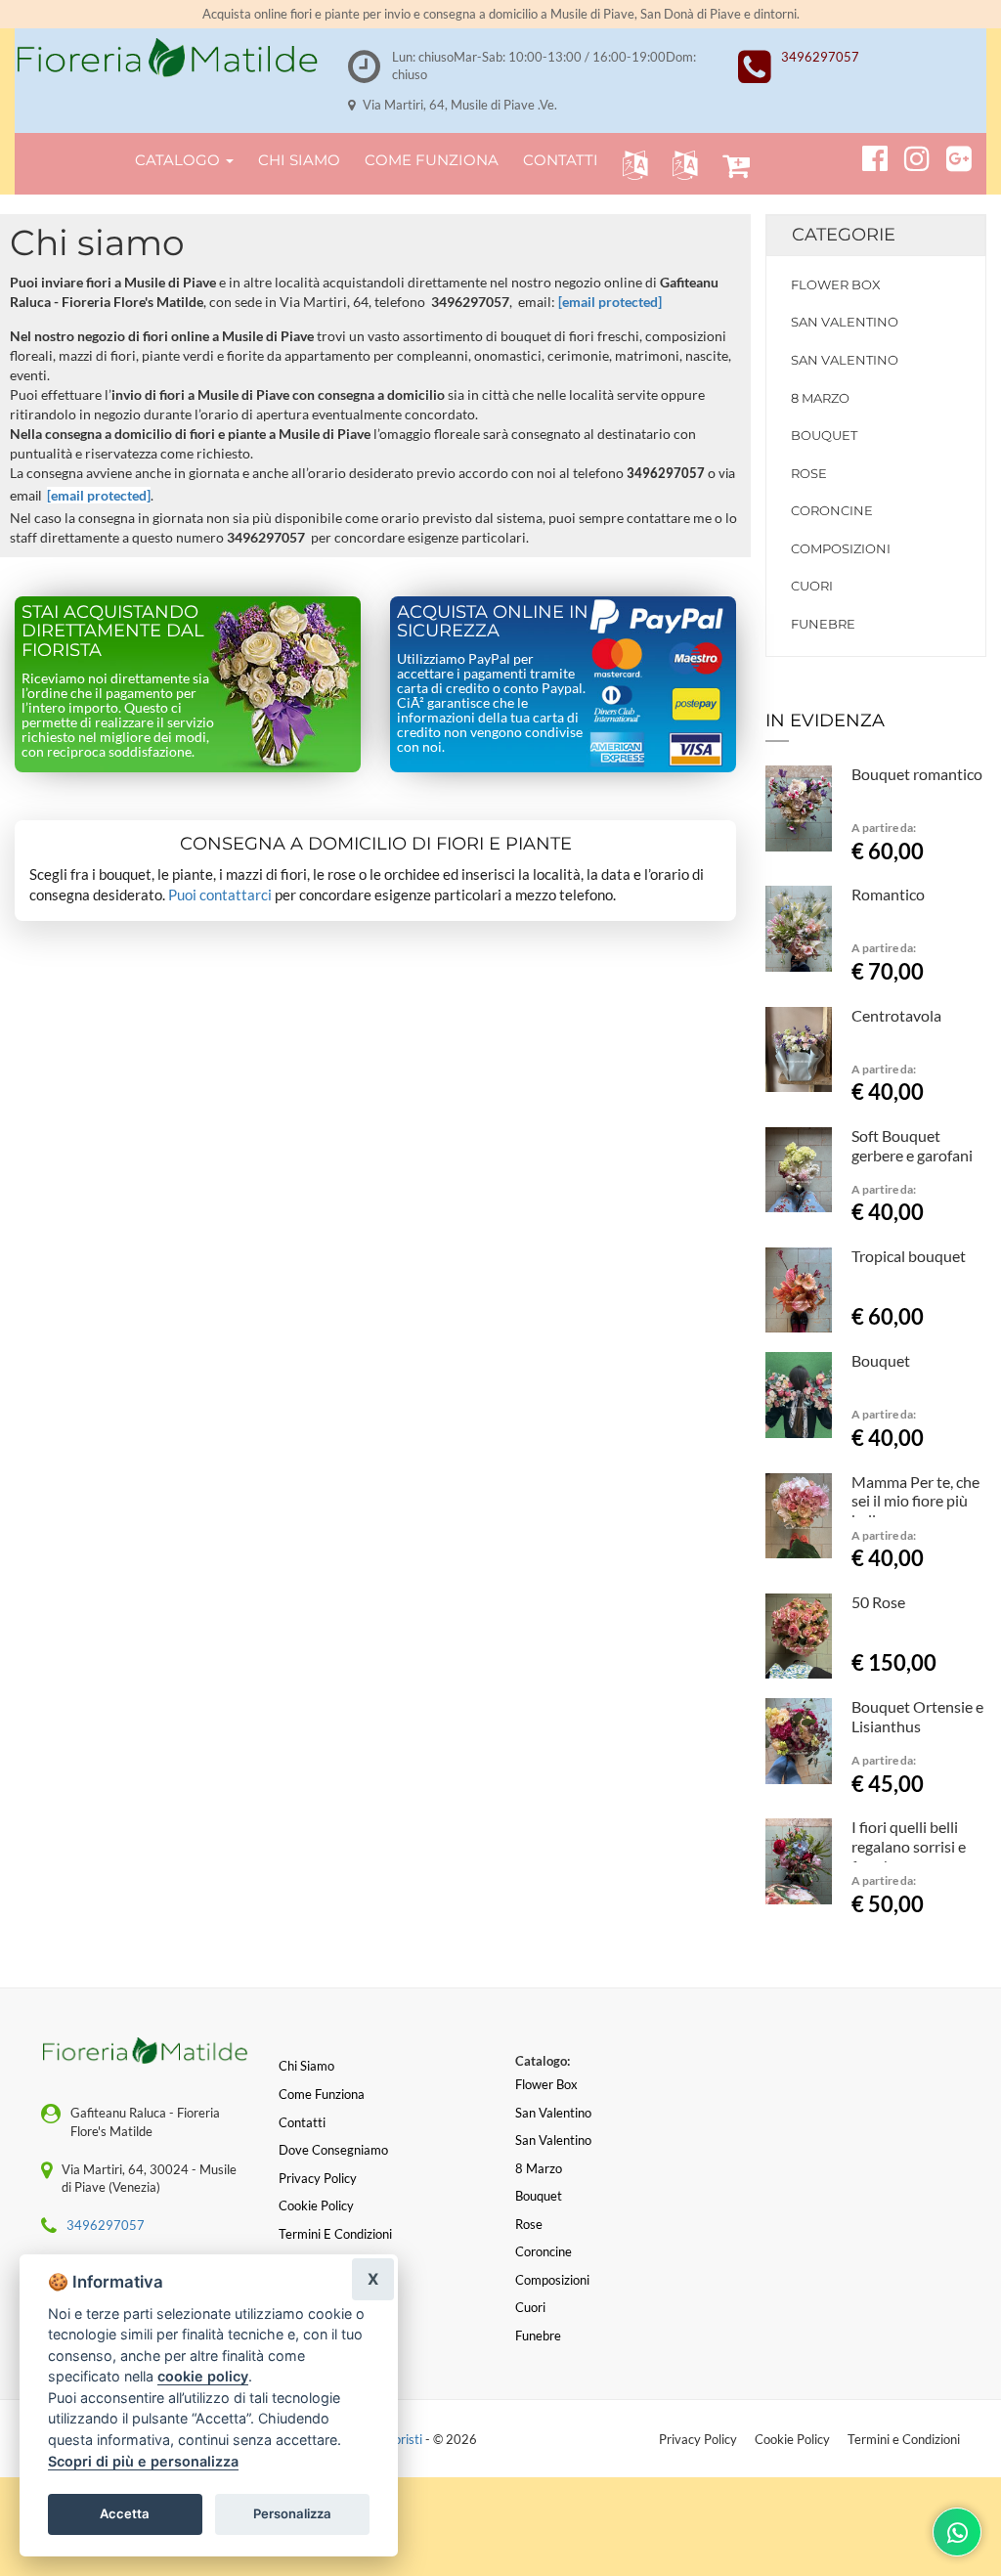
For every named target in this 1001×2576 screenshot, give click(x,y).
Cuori (812, 586)
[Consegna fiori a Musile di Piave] (167, 58)
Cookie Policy (792, 2439)
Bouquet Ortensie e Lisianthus (917, 1716)
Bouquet (824, 435)
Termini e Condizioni (904, 2439)
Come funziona (322, 2094)
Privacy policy (318, 2178)
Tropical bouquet (909, 1256)
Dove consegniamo (333, 2150)
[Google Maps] (951, 155)
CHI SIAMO (299, 160)
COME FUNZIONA (432, 160)
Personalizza (292, 2513)
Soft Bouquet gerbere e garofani (912, 1145)
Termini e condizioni (335, 2234)
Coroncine (832, 510)
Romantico (888, 894)
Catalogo (179, 160)
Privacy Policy (698, 2439)
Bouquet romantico (917, 774)
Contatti (302, 2122)
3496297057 (820, 57)
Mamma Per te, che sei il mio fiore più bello (915, 1501)
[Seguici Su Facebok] (867, 155)
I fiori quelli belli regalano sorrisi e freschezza (909, 1846)
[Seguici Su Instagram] (909, 155)
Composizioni (841, 548)
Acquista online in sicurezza (493, 622)
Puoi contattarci (220, 895)
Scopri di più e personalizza (143, 2461)
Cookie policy (316, 2205)
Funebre (823, 624)
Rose (809, 473)
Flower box (836, 284)
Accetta (125, 2513)
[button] (631, 164)
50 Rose (878, 1602)
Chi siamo (306, 2066)
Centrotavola (896, 1015)
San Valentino (845, 322)
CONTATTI (561, 160)
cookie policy (203, 2376)
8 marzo (820, 398)
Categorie (844, 235)
